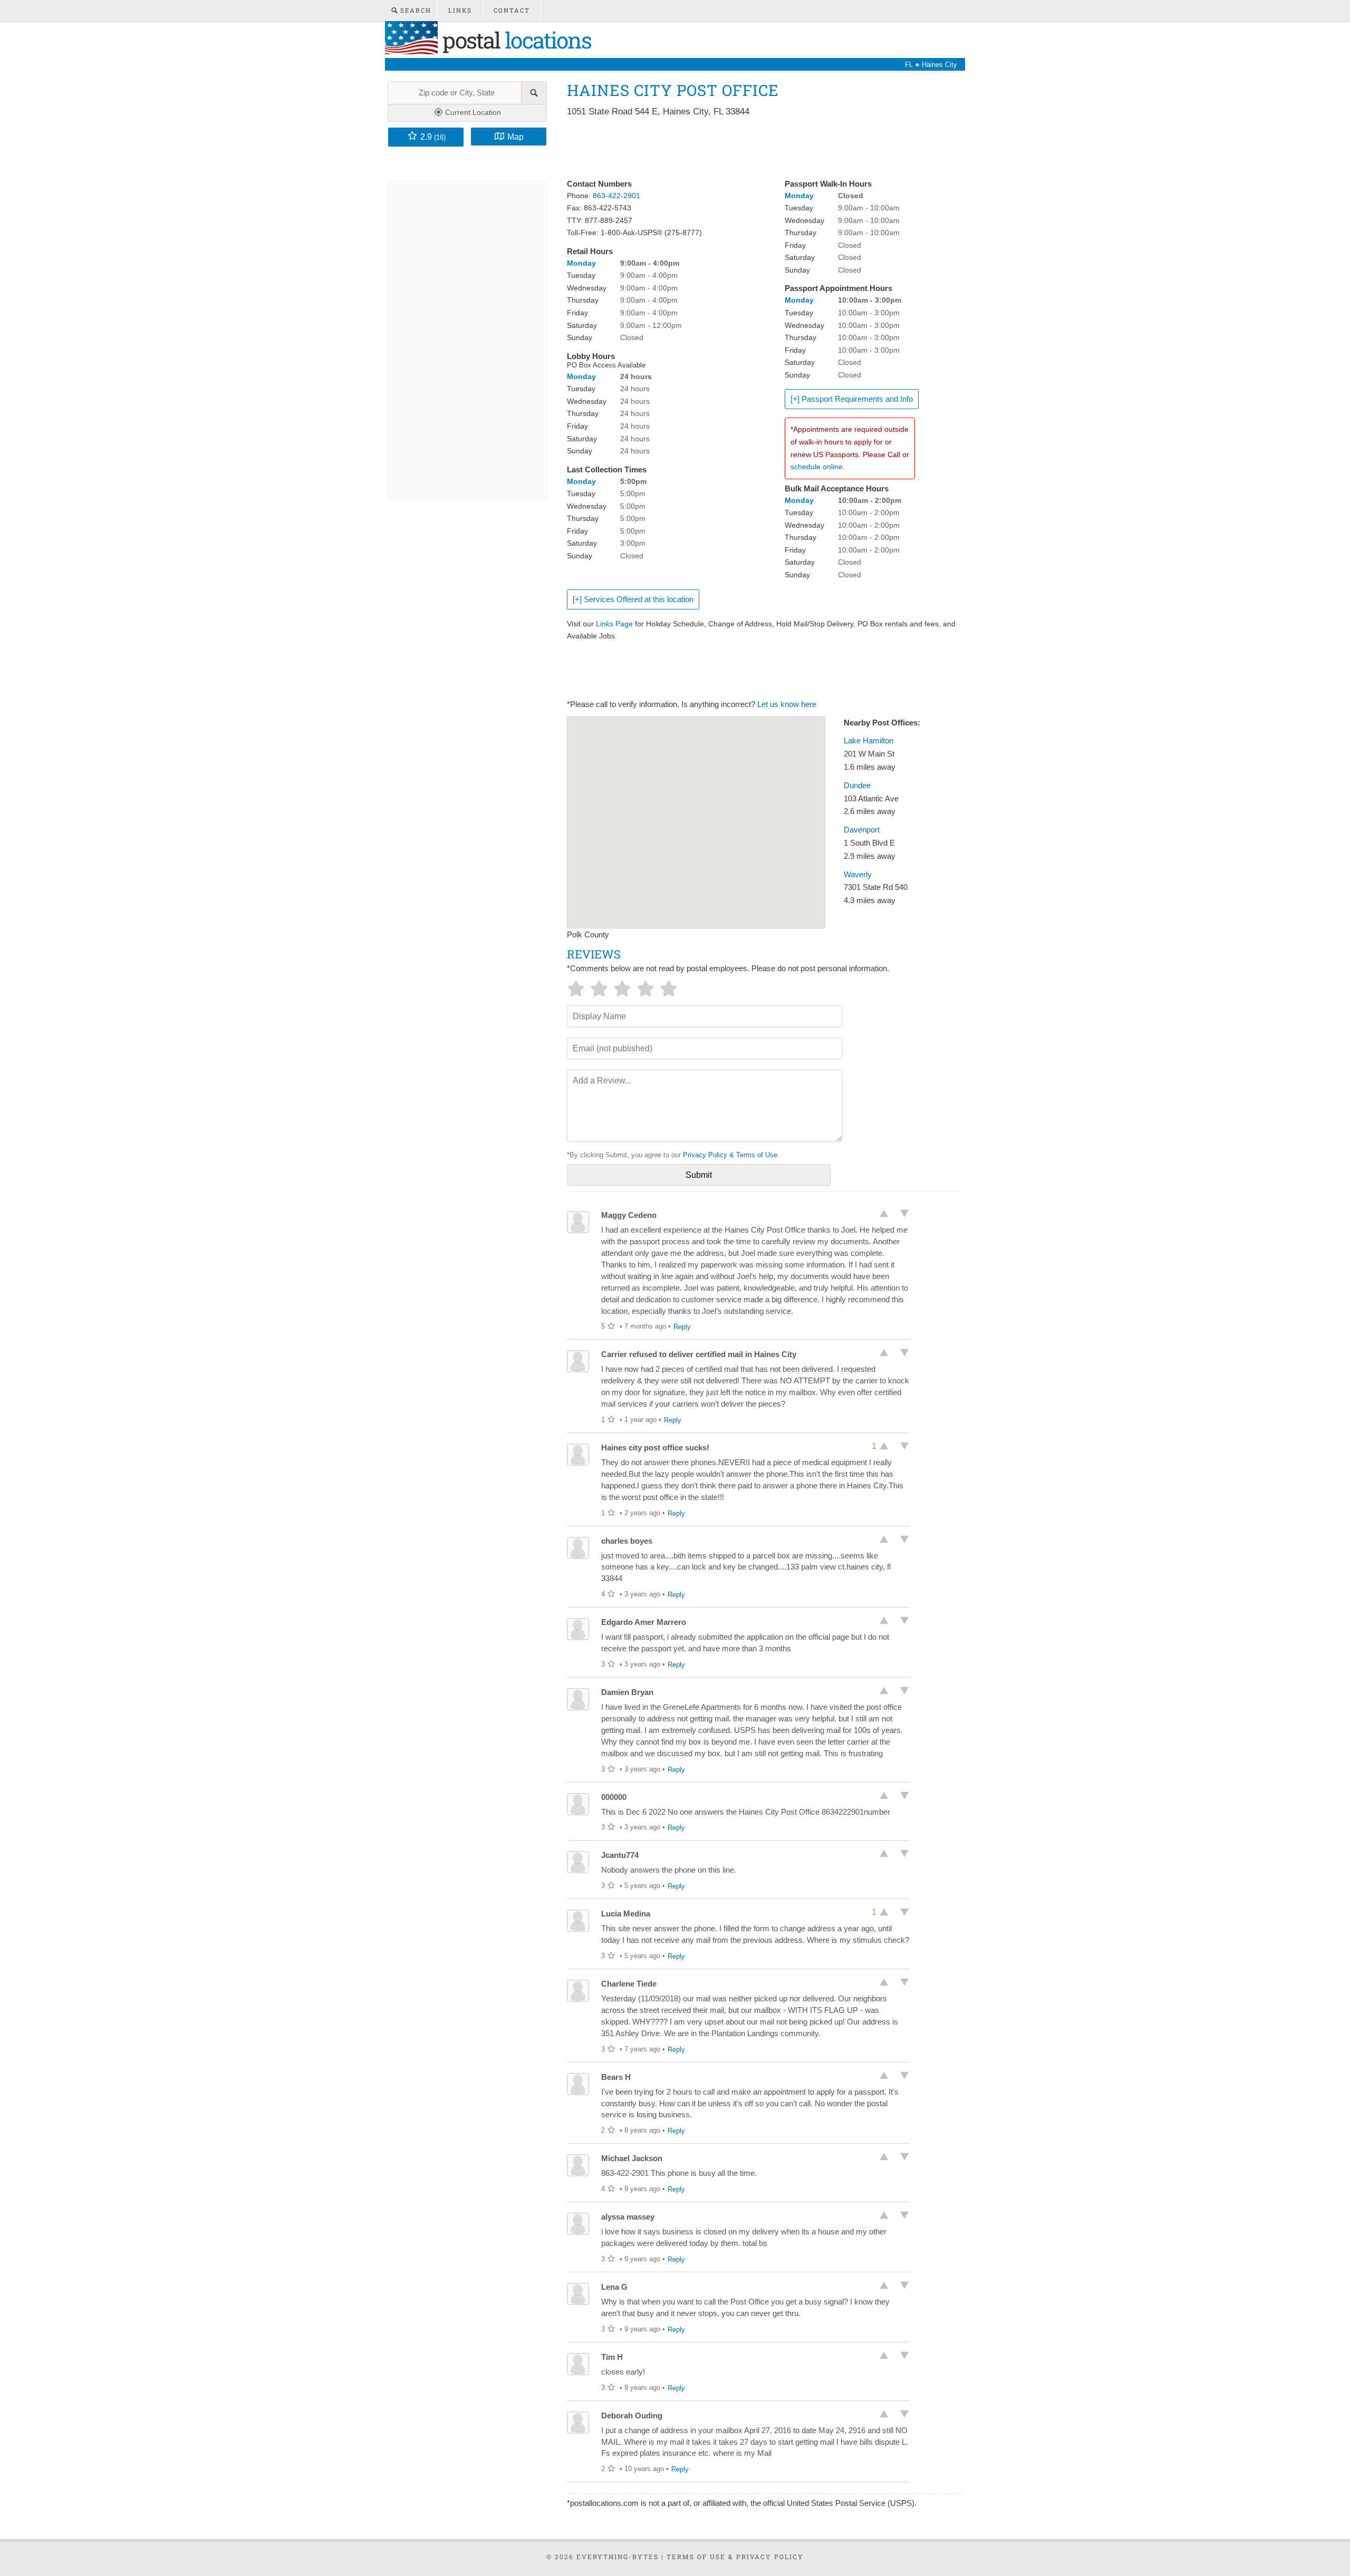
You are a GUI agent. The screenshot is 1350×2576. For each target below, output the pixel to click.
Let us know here (787, 704)
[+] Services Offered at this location (633, 599)
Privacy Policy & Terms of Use (730, 1155)
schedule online (817, 467)
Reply (682, 1327)
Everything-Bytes (618, 2556)
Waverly (858, 875)
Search (414, 10)
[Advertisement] (759, 149)
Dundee (857, 786)
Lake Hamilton (869, 741)
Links (460, 10)
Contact (512, 10)
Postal (514, 40)
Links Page (614, 624)
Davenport (862, 830)
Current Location (472, 112)
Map (515, 137)
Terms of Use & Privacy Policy (735, 2556)
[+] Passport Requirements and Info (852, 399)
